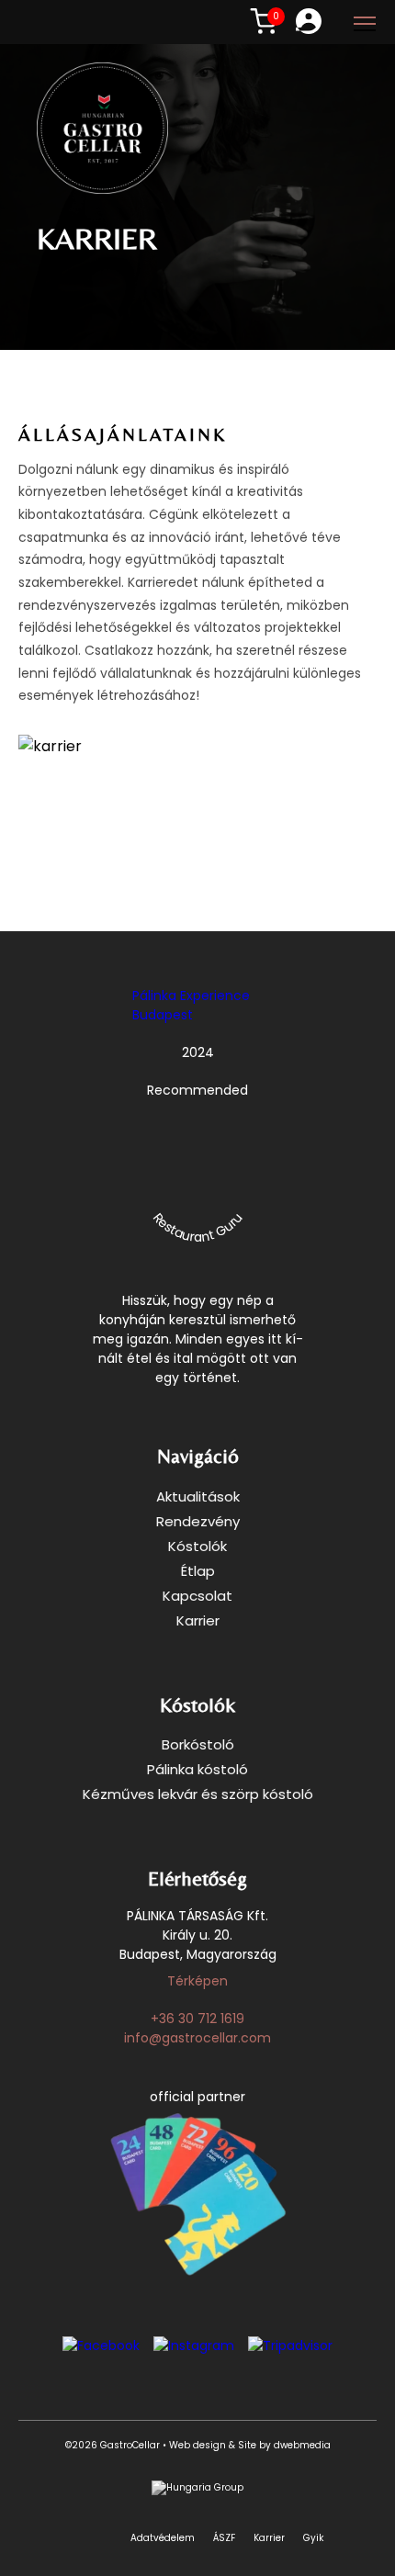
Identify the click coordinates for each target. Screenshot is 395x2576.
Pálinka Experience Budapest (191, 1005)
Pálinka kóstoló (197, 1769)
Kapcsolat (197, 1596)
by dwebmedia (293, 2445)
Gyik (313, 2538)
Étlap (198, 1571)
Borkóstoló (198, 1744)
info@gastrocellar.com (197, 2038)
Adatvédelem (163, 2538)
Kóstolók (197, 1546)
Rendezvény (198, 1521)
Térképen (197, 1981)
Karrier (198, 1620)
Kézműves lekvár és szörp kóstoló (198, 1794)
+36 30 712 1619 (197, 2019)
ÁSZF (224, 2538)
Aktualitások (198, 1496)
